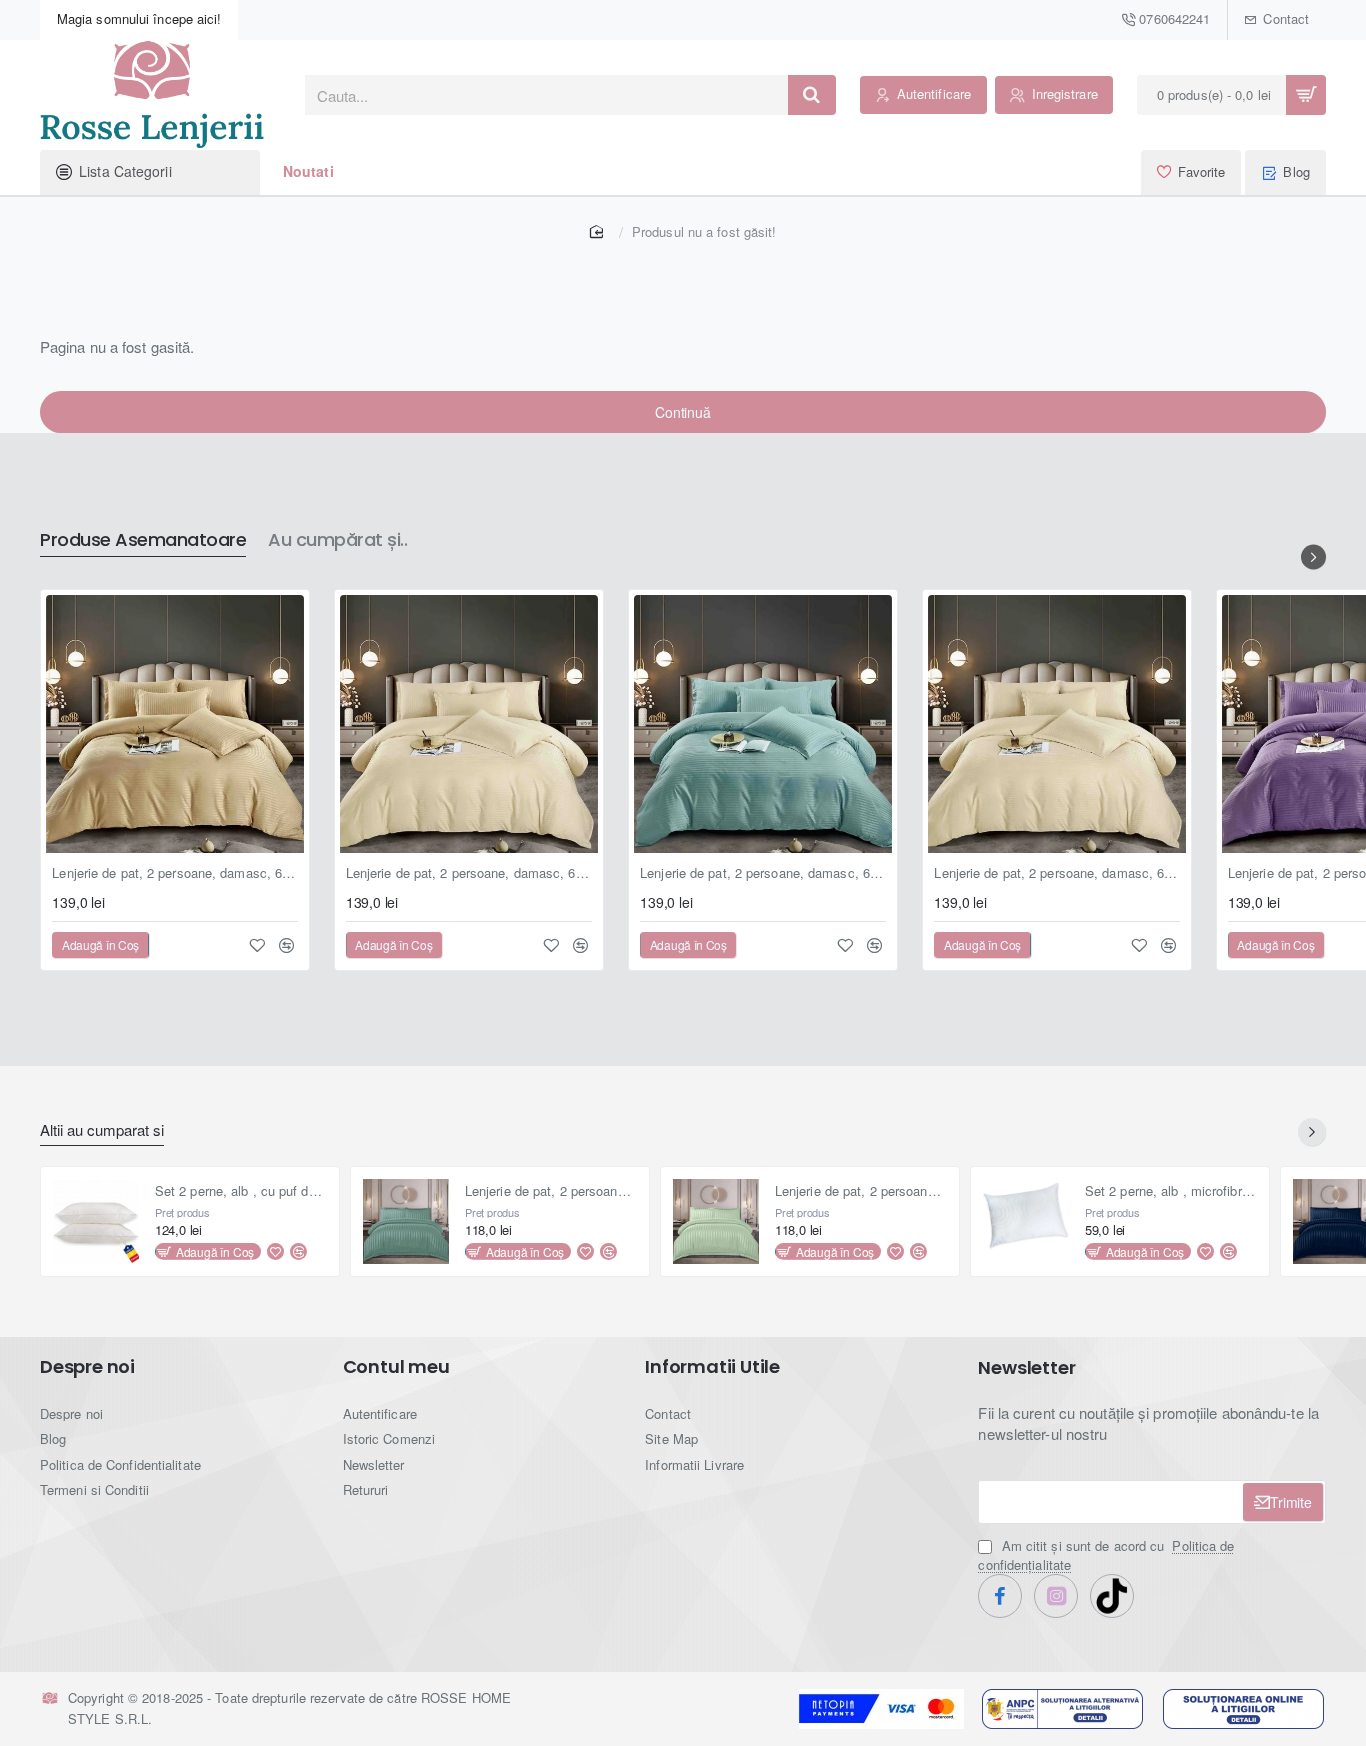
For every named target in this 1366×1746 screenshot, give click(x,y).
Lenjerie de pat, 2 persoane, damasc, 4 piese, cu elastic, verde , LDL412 (551, 1191)
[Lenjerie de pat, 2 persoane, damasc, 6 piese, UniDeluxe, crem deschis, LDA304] (469, 724)
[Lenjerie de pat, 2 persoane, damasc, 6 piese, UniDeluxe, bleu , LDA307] (763, 724)
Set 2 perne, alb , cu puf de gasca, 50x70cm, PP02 (241, 1191)
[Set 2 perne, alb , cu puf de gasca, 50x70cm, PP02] (96, 1222)
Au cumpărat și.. (337, 540)
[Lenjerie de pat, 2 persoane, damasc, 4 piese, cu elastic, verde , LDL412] (406, 1222)
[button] (100, 945)
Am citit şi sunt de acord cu (1106, 1555)
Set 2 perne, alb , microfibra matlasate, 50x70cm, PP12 (1171, 1191)
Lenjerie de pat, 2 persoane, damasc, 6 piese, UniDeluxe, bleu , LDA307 (763, 873)
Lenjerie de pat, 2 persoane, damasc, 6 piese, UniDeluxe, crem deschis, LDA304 (469, 873)
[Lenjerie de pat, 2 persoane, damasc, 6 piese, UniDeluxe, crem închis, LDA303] (175, 724)
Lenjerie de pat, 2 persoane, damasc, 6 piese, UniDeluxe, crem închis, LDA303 (175, 873)
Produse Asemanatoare (143, 540)
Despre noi (87, 1367)
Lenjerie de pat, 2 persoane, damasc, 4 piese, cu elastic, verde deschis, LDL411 (861, 1191)
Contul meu (396, 1367)
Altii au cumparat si (102, 1130)
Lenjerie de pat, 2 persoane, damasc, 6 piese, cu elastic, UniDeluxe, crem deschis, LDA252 (1057, 873)
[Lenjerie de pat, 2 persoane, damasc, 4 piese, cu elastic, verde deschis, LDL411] (716, 1222)
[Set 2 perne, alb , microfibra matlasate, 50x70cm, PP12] (1026, 1222)
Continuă (682, 412)
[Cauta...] (812, 95)
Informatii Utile (712, 1367)
